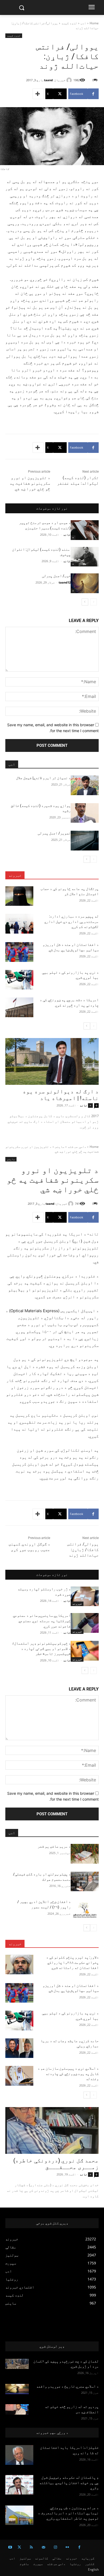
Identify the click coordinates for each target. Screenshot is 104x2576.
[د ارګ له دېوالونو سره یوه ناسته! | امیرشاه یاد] (52, 1061)
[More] (38, 94)
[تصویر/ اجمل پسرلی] (85, 841)
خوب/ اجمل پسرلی (56, 576)
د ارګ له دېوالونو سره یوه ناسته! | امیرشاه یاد (61, 1095)
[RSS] (31, 2547)
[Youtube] (10, 2547)
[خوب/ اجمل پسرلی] (85, 583)
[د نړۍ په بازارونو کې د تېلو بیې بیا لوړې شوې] (19, 980)
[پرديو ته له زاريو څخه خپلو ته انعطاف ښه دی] (17, 2409)
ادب (83, 23)
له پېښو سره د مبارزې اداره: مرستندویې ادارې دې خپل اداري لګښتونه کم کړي (71, 921)
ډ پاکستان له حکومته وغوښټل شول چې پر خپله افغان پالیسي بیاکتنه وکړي (69, 2483)
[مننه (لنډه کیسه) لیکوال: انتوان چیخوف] (85, 557)
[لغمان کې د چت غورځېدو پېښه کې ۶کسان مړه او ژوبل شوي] (17, 2364)
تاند (67, 535)
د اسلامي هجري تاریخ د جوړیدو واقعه (67, 2386)
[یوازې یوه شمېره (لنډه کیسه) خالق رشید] (85, 813)
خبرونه (15, 875)
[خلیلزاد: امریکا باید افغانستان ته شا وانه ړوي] (19, 2455)
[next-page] (85, 602)
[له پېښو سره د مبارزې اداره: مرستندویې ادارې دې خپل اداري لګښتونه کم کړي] (19, 924)
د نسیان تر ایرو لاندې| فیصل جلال (43, 778)
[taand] (70, 80)
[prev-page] (93, 602)
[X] (19, 2547)
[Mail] (43, 2547)
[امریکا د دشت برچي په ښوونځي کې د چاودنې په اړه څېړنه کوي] (19, 1007)
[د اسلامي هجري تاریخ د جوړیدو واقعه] (17, 2389)
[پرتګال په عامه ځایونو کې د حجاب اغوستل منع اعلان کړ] (19, 896)
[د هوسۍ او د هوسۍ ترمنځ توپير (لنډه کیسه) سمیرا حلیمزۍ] (85, 530)
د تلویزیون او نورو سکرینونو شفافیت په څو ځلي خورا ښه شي (30, 483)
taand (48, 80)
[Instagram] (55, 2547)
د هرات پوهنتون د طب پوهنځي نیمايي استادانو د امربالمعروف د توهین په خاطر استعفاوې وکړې (68, 2513)
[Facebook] (79, 2547)
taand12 (65, 582)
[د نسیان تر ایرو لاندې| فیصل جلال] (85, 785)
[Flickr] (67, 2547)
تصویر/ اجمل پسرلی (54, 833)
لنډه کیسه (69, 23)
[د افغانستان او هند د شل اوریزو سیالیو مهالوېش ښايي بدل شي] (19, 952)
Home (94, 23)
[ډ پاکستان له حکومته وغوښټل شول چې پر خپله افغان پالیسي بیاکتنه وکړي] (19, 2485)
